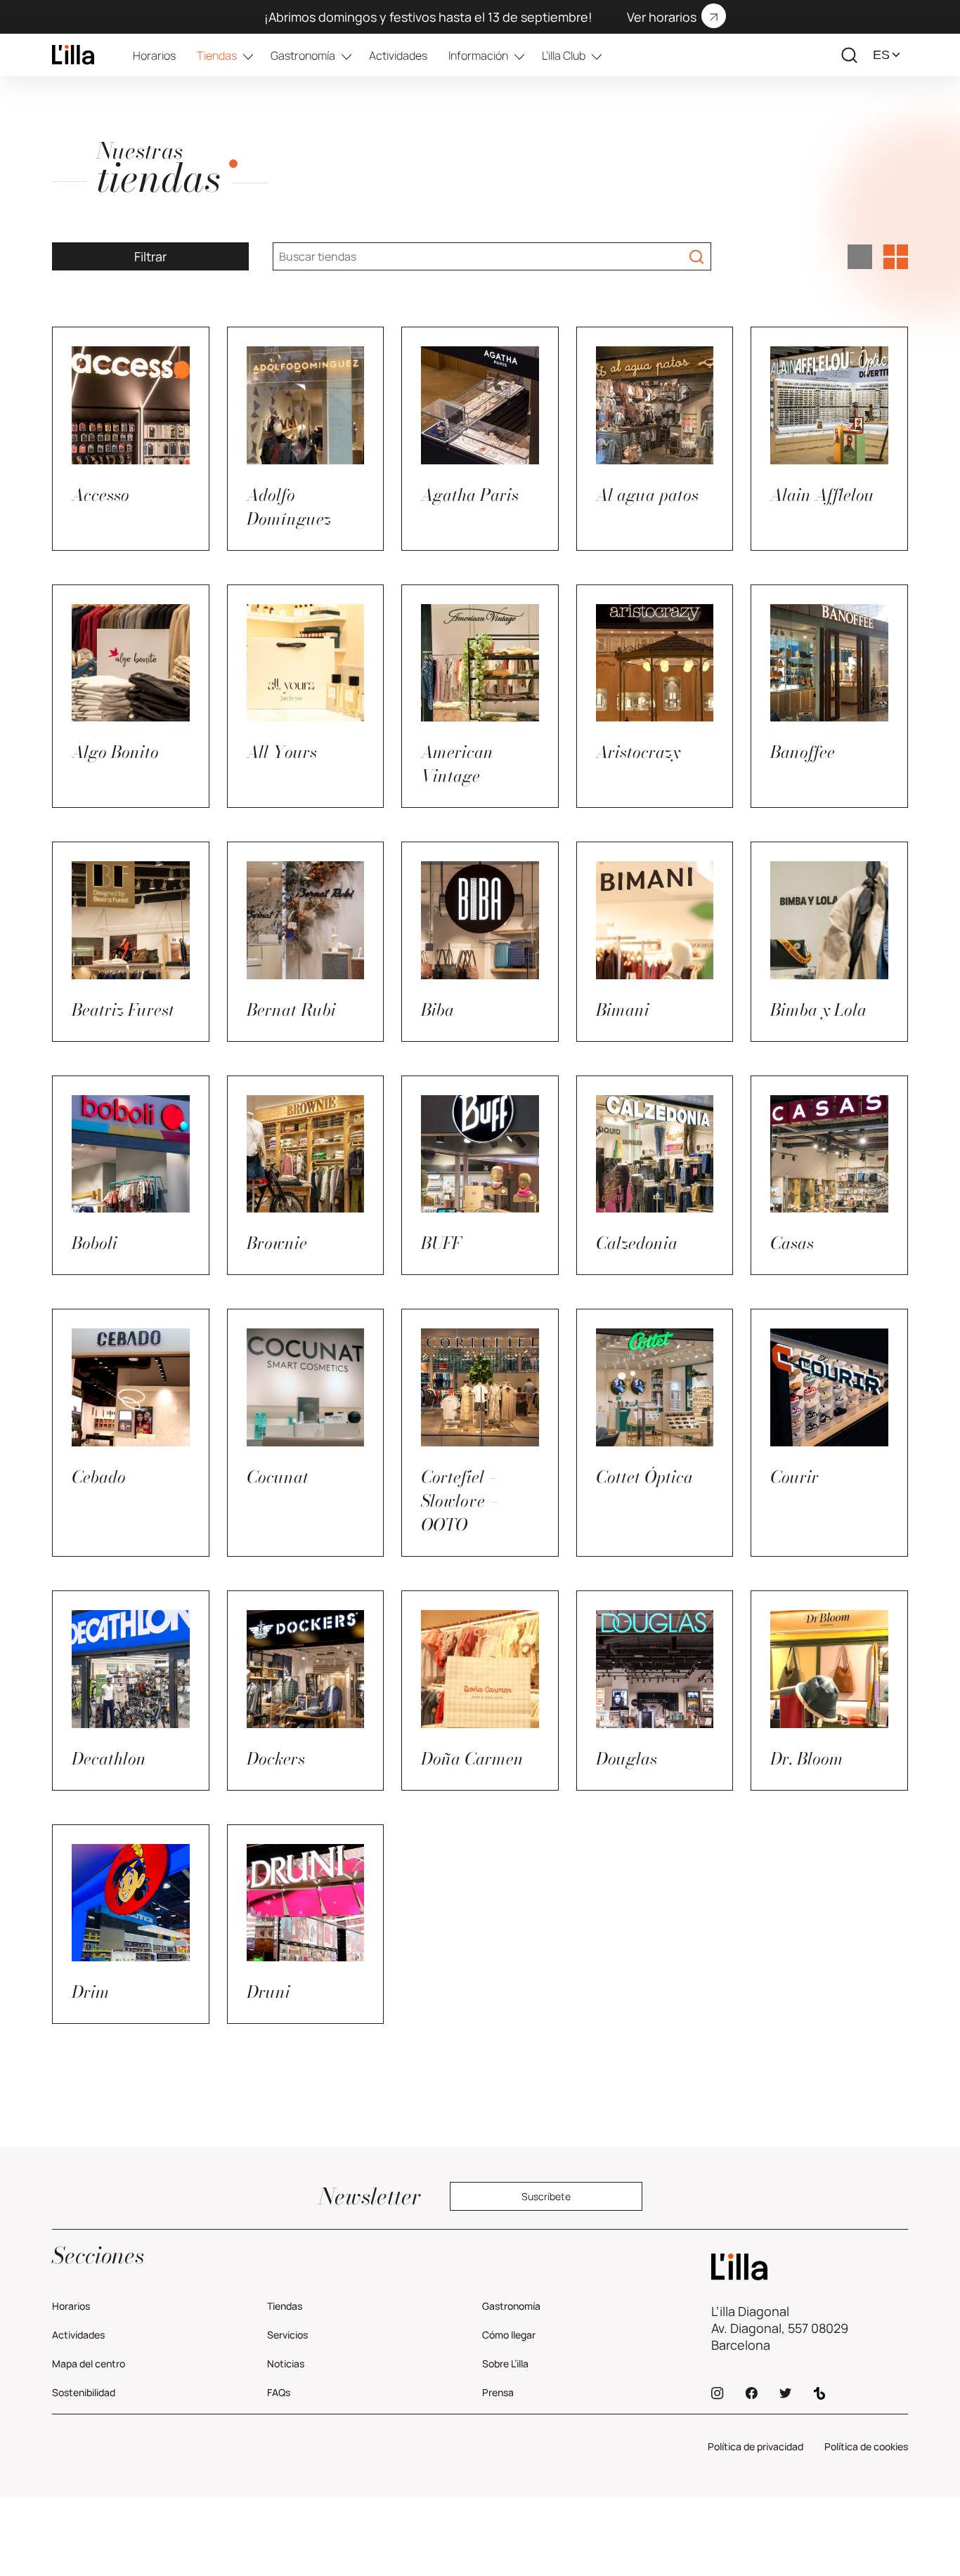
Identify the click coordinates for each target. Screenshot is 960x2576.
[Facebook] (751, 2393)
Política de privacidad (755, 2446)
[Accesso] (73, 55)
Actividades (398, 55)
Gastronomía (303, 55)
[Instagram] (718, 2393)
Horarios (154, 55)
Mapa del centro (89, 2363)
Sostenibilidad (84, 2392)
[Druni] (810, 2267)
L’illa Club (564, 55)
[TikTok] (819, 2393)
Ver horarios (662, 17)
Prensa (498, 2392)
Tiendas (217, 55)
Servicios (287, 2335)
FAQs (279, 2392)
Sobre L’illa (505, 2363)
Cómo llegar (509, 2335)
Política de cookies (866, 2446)
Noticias (286, 2363)
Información (478, 55)
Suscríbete (546, 2196)
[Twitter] (785, 2393)
